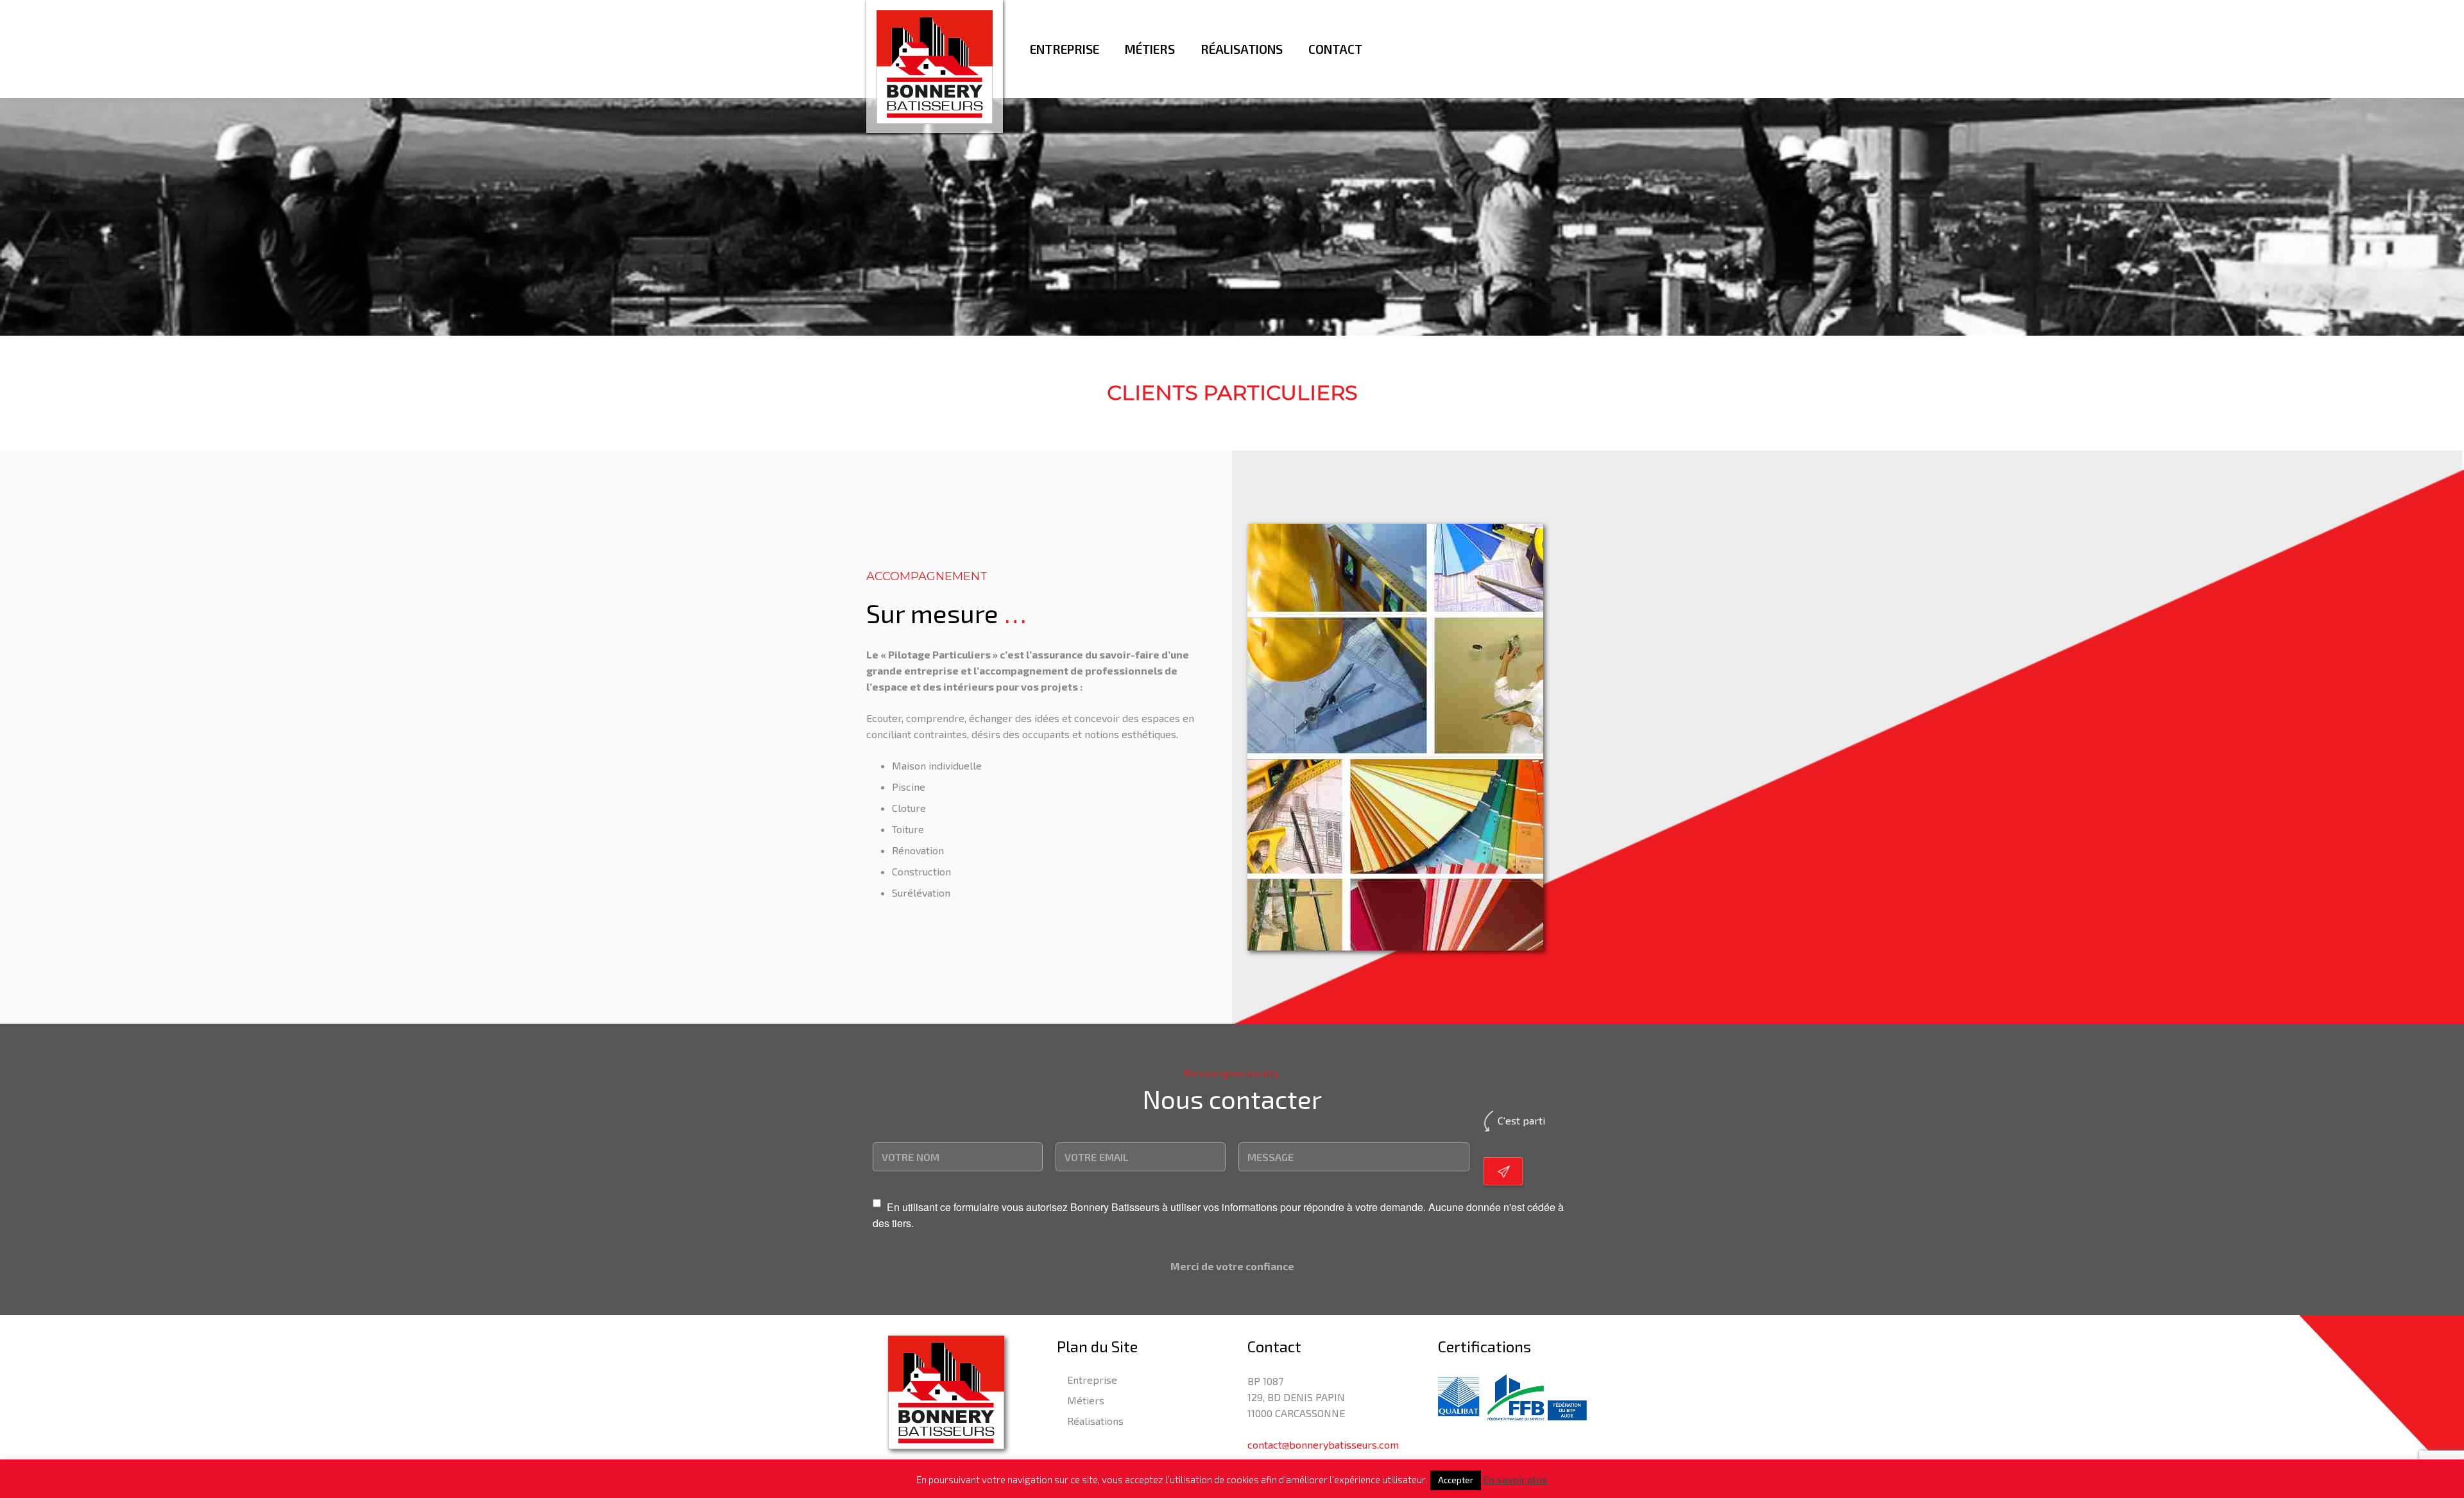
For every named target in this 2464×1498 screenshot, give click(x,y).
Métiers (1086, 1400)
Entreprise (1092, 1380)
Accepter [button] (1456, 1480)
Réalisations (1095, 1421)
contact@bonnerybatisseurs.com (1323, 1444)
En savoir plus (1515, 1479)
